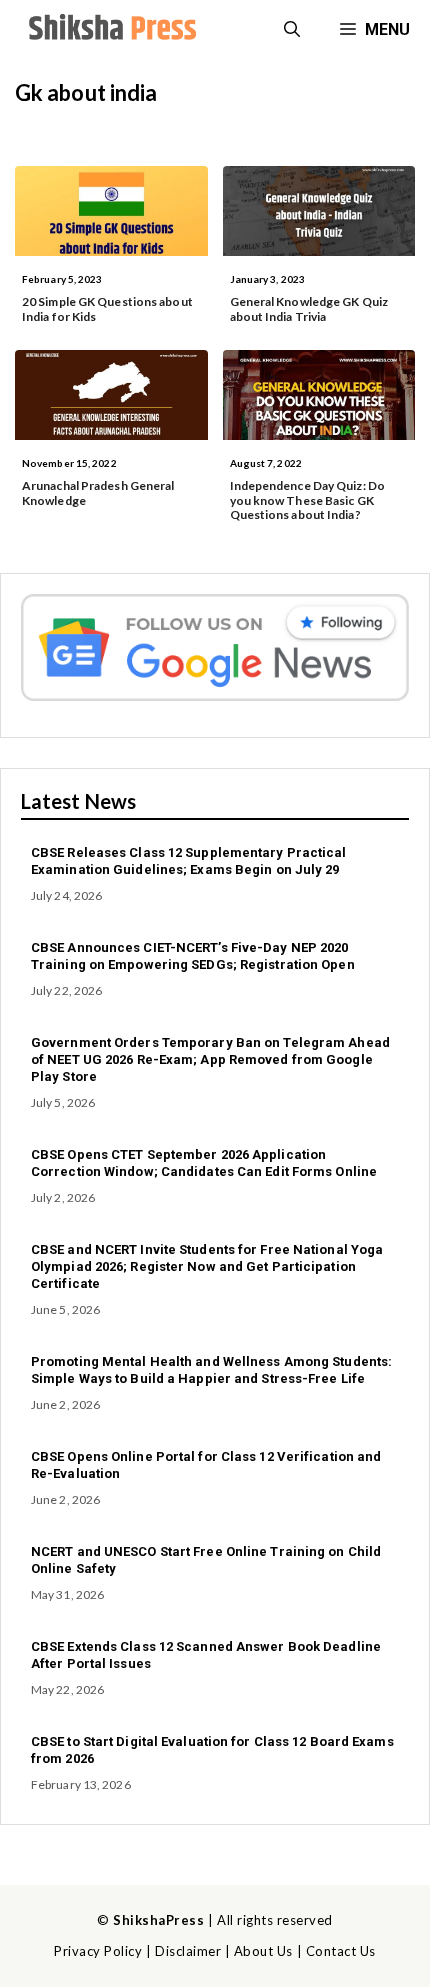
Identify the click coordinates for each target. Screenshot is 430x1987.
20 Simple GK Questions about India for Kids (107, 308)
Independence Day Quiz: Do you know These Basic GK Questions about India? (308, 500)
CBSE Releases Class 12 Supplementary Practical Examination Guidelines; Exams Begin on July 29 (189, 861)
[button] (292, 30)
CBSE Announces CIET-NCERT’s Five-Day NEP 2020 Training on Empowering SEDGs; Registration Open (193, 956)
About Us (263, 1951)
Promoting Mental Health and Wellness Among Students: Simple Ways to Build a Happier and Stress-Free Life (211, 1370)
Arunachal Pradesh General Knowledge (98, 492)
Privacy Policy (98, 1951)
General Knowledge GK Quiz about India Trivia (309, 308)
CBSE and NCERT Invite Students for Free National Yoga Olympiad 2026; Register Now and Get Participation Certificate (207, 1266)
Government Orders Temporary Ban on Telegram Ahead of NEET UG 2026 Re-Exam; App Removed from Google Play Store (210, 1059)
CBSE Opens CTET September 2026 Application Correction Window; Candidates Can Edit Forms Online (204, 1163)
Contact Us (341, 1951)
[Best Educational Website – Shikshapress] (110, 30)
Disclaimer (188, 1951)
